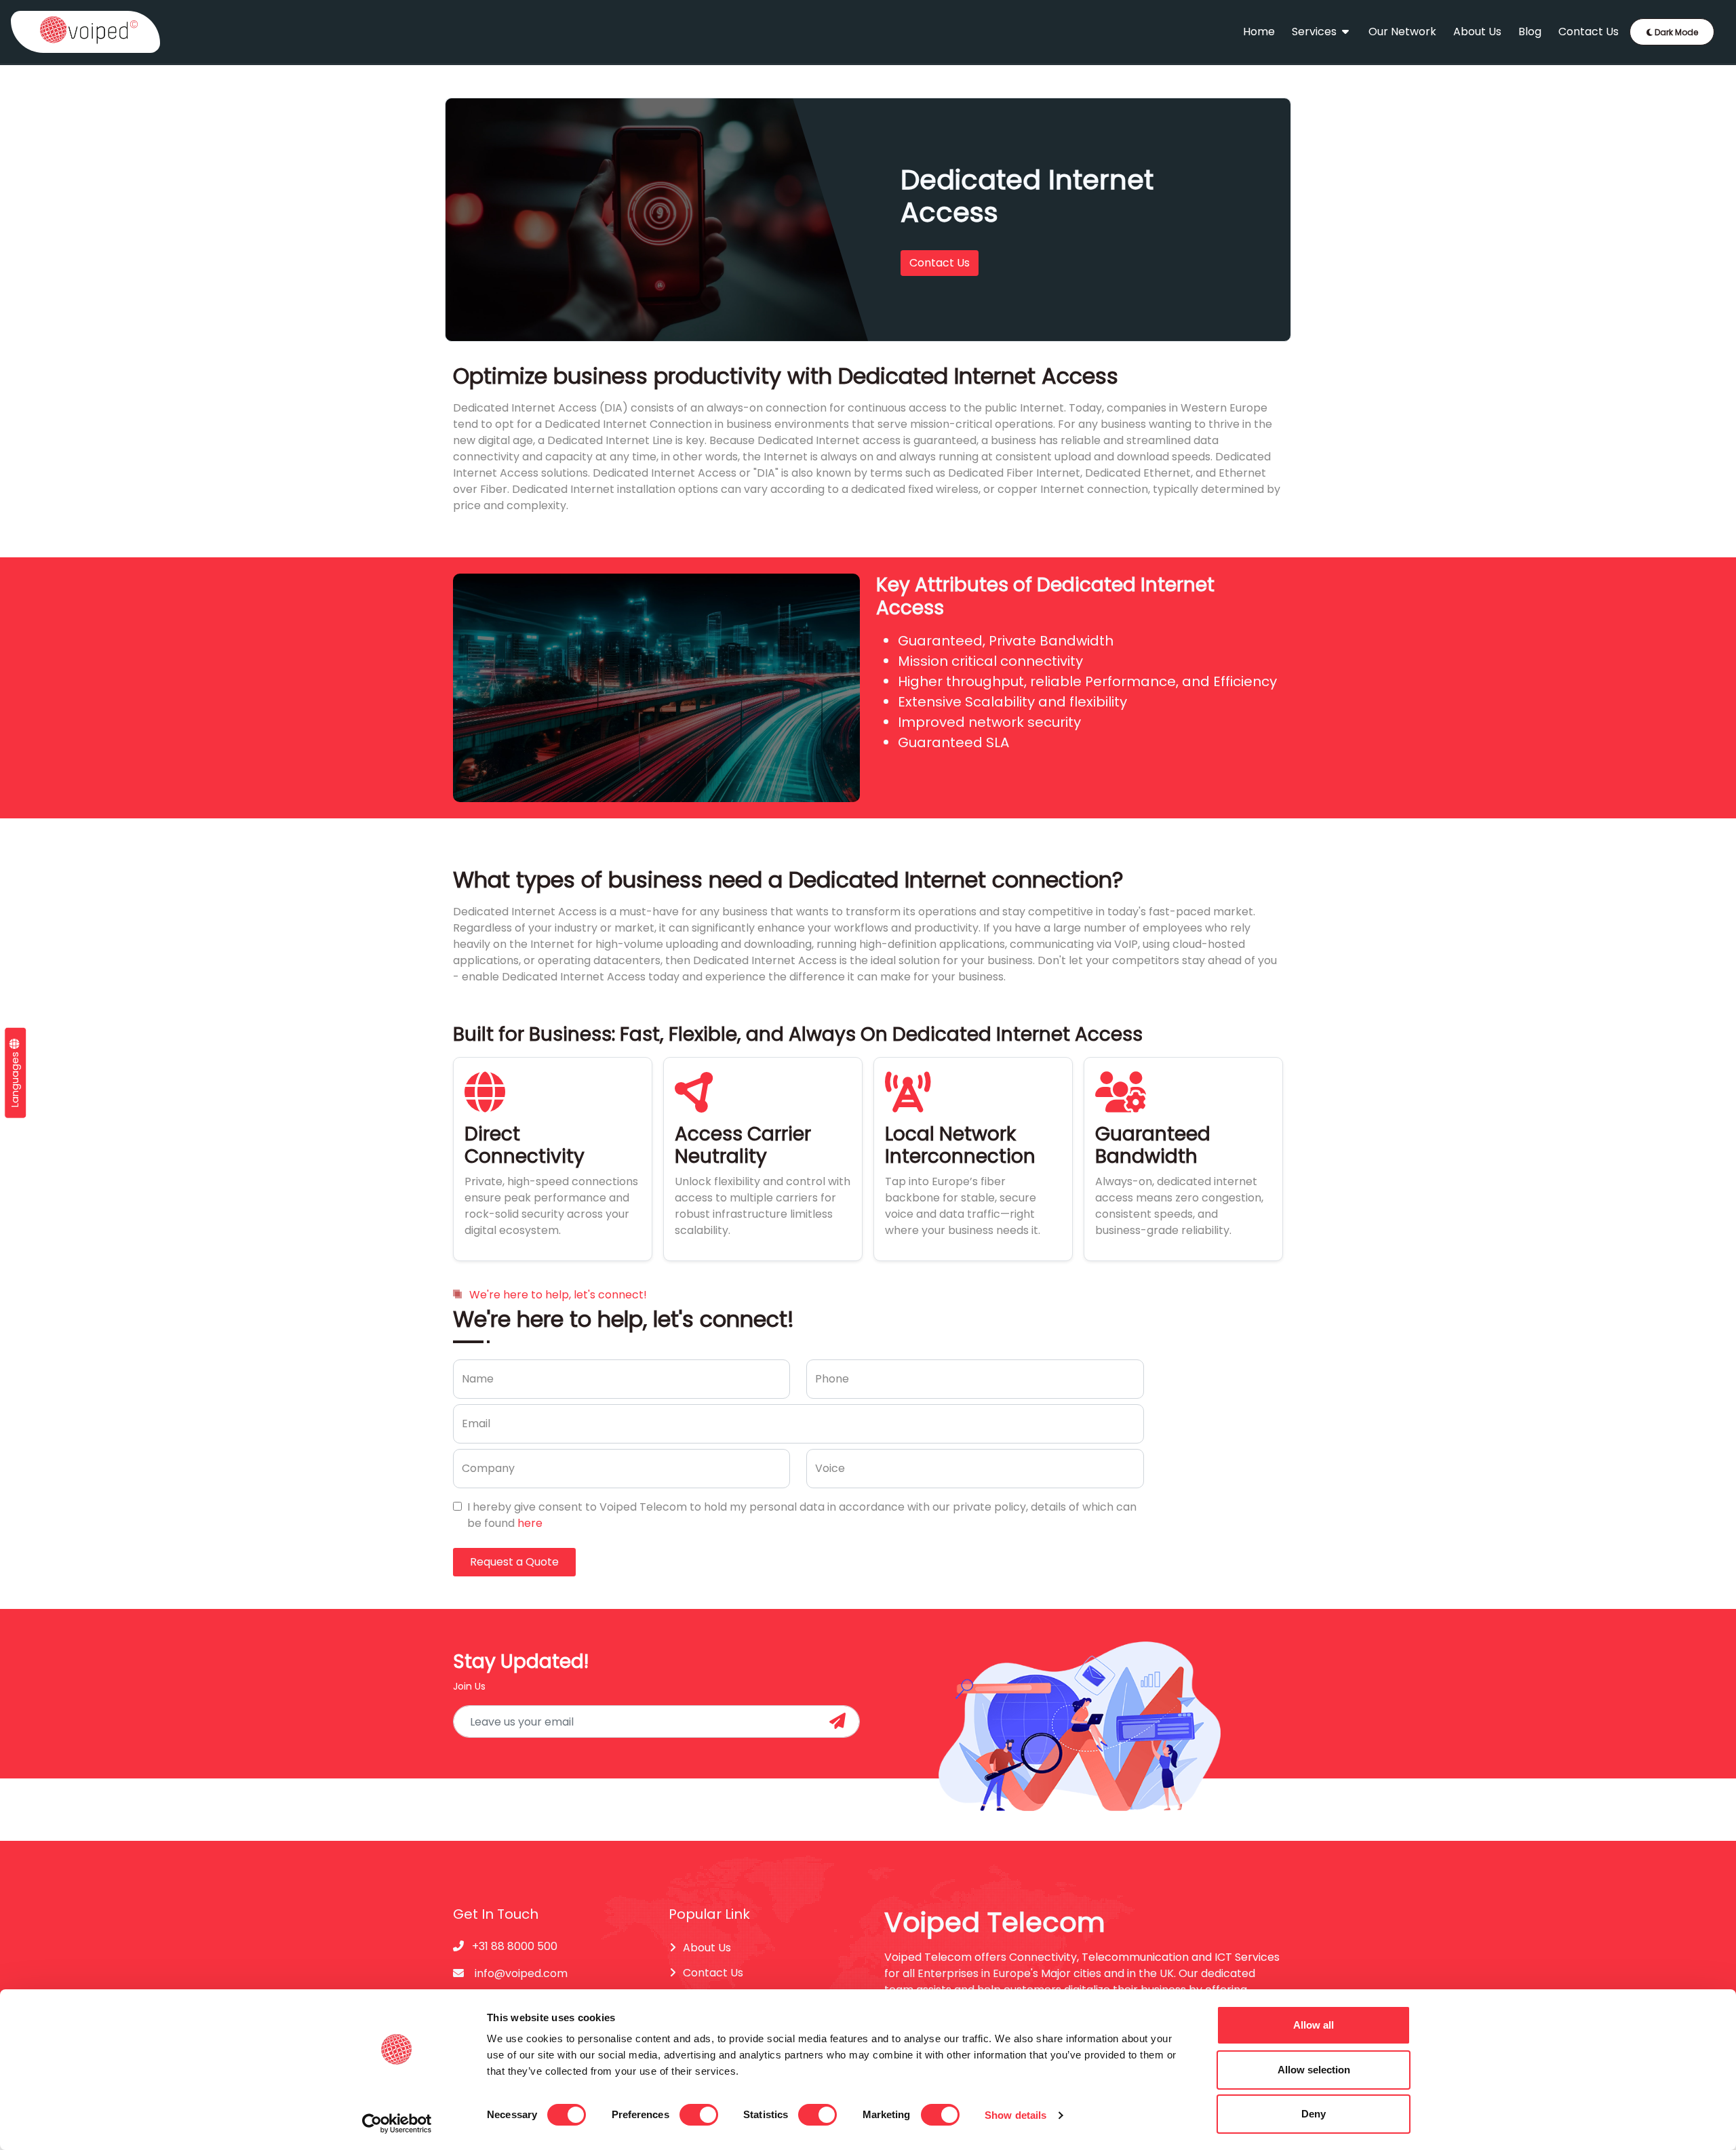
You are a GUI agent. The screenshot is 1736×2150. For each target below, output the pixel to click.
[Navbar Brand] (85, 32)
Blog (1530, 32)
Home (1259, 32)
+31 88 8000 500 (513, 1946)
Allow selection (1314, 2070)
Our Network (1402, 32)
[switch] (699, 2115)
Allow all (1314, 2025)
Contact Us (1589, 32)
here (530, 1523)
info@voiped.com (521, 1973)
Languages (15, 1077)
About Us (1477, 32)
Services (1316, 32)
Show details (1015, 2115)
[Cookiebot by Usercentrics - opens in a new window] (397, 2124)
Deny (1314, 2114)
